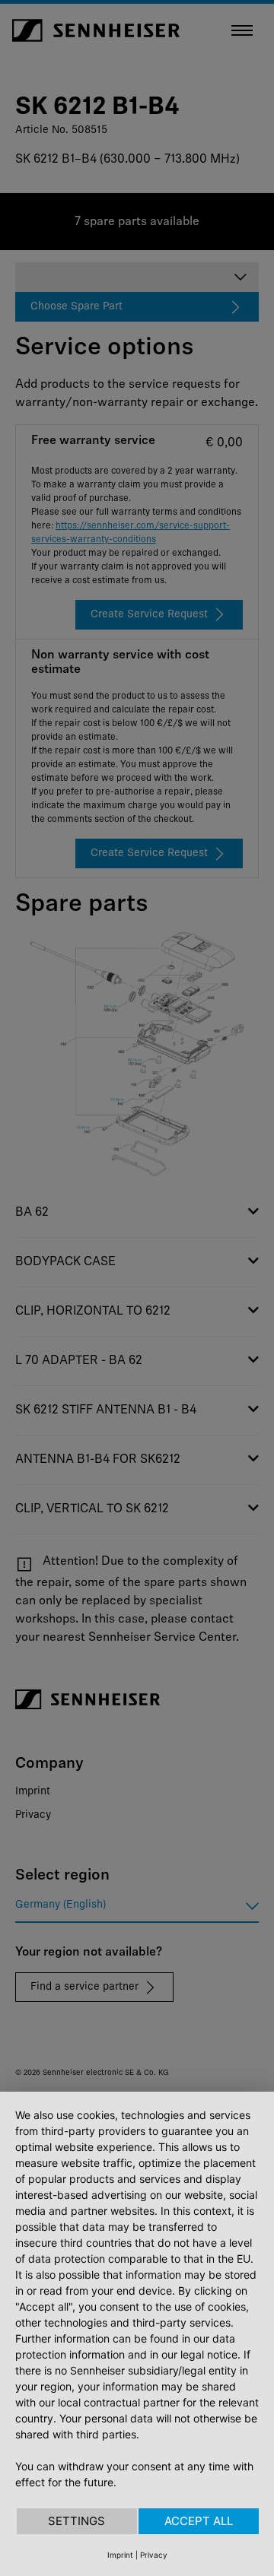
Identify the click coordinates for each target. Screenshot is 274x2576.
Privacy (154, 2555)
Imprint (120, 2555)
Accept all (199, 2521)
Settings (76, 2521)
